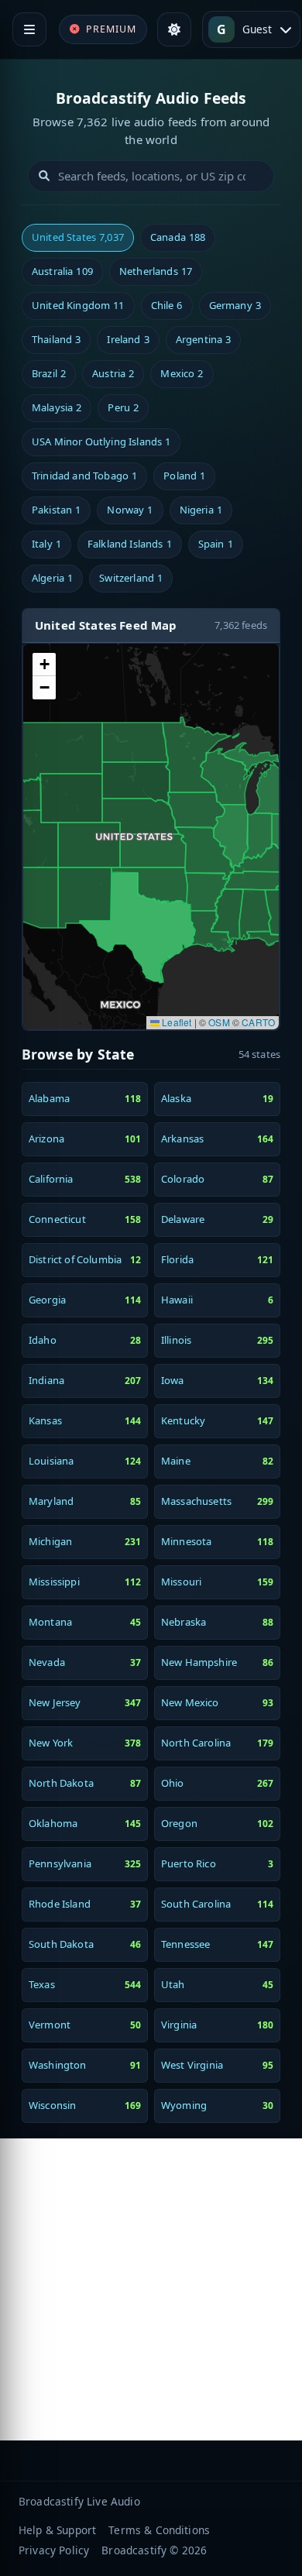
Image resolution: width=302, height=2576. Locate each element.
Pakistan (56, 510)
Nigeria (201, 510)
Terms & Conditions (159, 2530)
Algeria (52, 578)
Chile (167, 305)
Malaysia (57, 407)
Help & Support (57, 2530)
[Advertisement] (151, 2289)
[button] (44, 665)
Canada (178, 237)
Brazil (49, 373)
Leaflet (175, 1022)
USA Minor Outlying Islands (101, 441)
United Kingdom (78, 305)
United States (78, 237)
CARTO (258, 1022)
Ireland (128, 339)
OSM (219, 1022)
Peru (123, 407)
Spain (216, 544)
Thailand (56, 339)
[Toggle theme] (174, 29)
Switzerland (131, 578)
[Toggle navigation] (29, 29)
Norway (130, 510)
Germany (235, 305)
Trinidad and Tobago (84, 476)
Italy (46, 544)
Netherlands (156, 271)
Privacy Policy (54, 2550)
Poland (184, 476)
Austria (113, 373)
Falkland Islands (130, 544)
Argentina (204, 339)
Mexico (182, 373)
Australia (62, 271)
